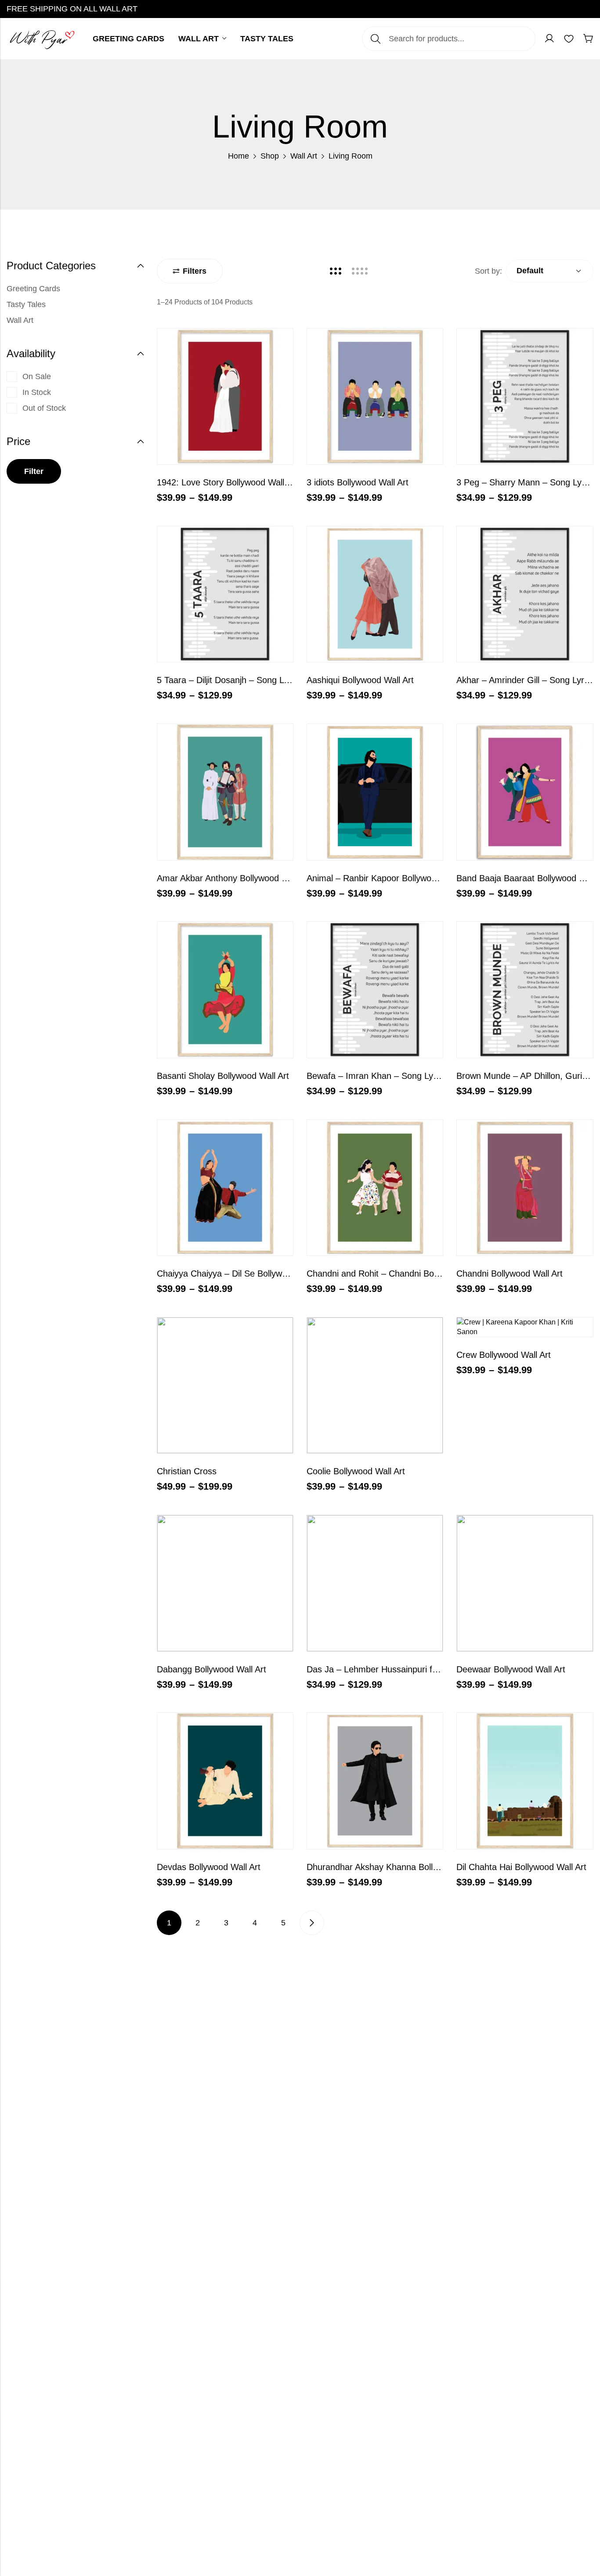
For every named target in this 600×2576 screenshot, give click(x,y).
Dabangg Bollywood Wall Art (211, 1669)
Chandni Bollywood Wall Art (510, 1274)
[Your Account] (549, 39)
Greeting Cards (33, 289)
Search (376, 39)
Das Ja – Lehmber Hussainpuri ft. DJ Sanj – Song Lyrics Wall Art (432, 1669)
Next (312, 1923)
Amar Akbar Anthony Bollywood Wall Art (234, 878)
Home (239, 156)
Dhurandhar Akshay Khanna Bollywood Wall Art (398, 1867)
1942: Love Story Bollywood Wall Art (227, 482)
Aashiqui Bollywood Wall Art (360, 680)
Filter (34, 471)
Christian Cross (187, 1471)
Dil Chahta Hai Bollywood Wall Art (521, 1867)
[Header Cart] (588, 39)
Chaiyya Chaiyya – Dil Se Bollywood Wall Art (243, 1274)
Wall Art (304, 156)
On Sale (37, 376)
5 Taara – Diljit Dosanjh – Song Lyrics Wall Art (246, 680)
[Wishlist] (569, 39)
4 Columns (360, 271)
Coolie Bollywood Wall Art (356, 1471)
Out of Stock (44, 408)
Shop (270, 156)
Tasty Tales (26, 304)
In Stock (37, 392)
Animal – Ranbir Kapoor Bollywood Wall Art (390, 878)
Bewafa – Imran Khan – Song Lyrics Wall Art (393, 1076)
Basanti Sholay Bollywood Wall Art (223, 1076)
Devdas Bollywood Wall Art (209, 1867)
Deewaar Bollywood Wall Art (511, 1669)
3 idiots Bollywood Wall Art (358, 482)
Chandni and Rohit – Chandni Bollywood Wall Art (401, 1274)
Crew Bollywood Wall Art (504, 1355)
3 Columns (336, 271)
